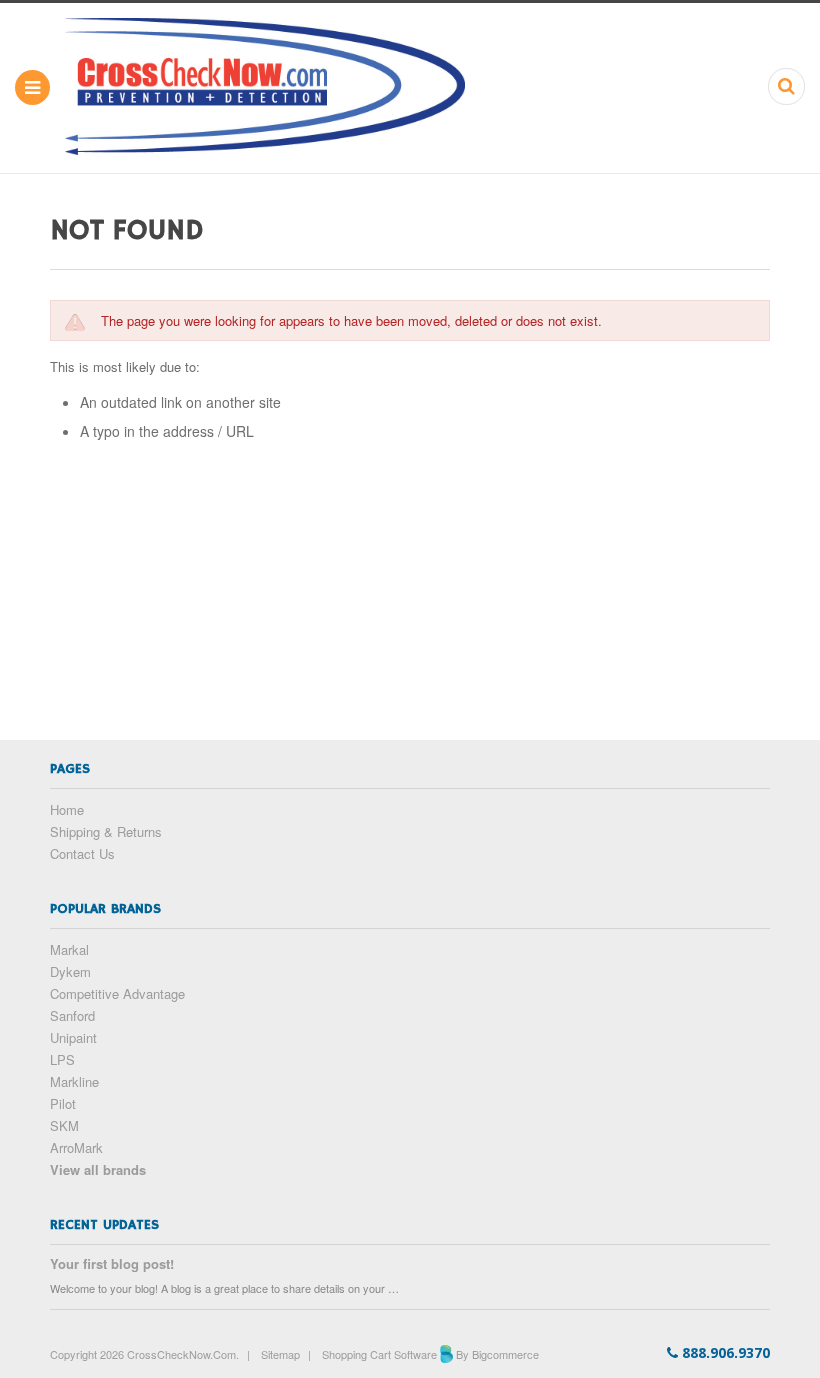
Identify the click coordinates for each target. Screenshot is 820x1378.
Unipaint (73, 1037)
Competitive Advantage (117, 993)
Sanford (72, 1015)
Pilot (63, 1103)
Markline (74, 1081)
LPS (62, 1059)
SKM (64, 1125)
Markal (69, 949)
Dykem (70, 971)
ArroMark (76, 1147)
